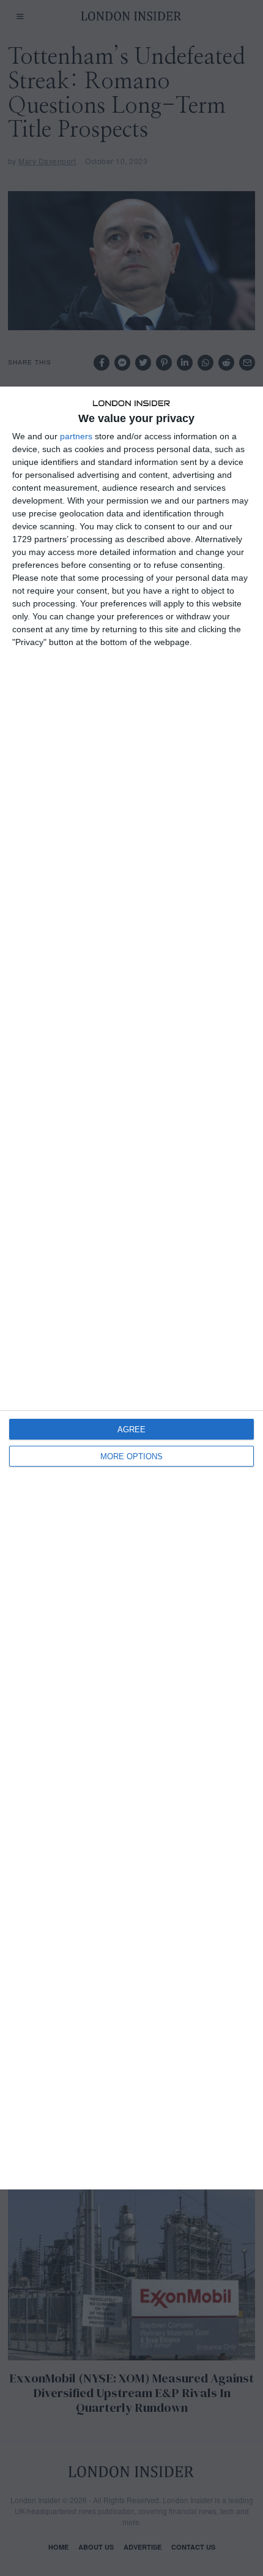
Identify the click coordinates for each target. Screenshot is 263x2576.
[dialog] (131, 1288)
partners (76, 436)
